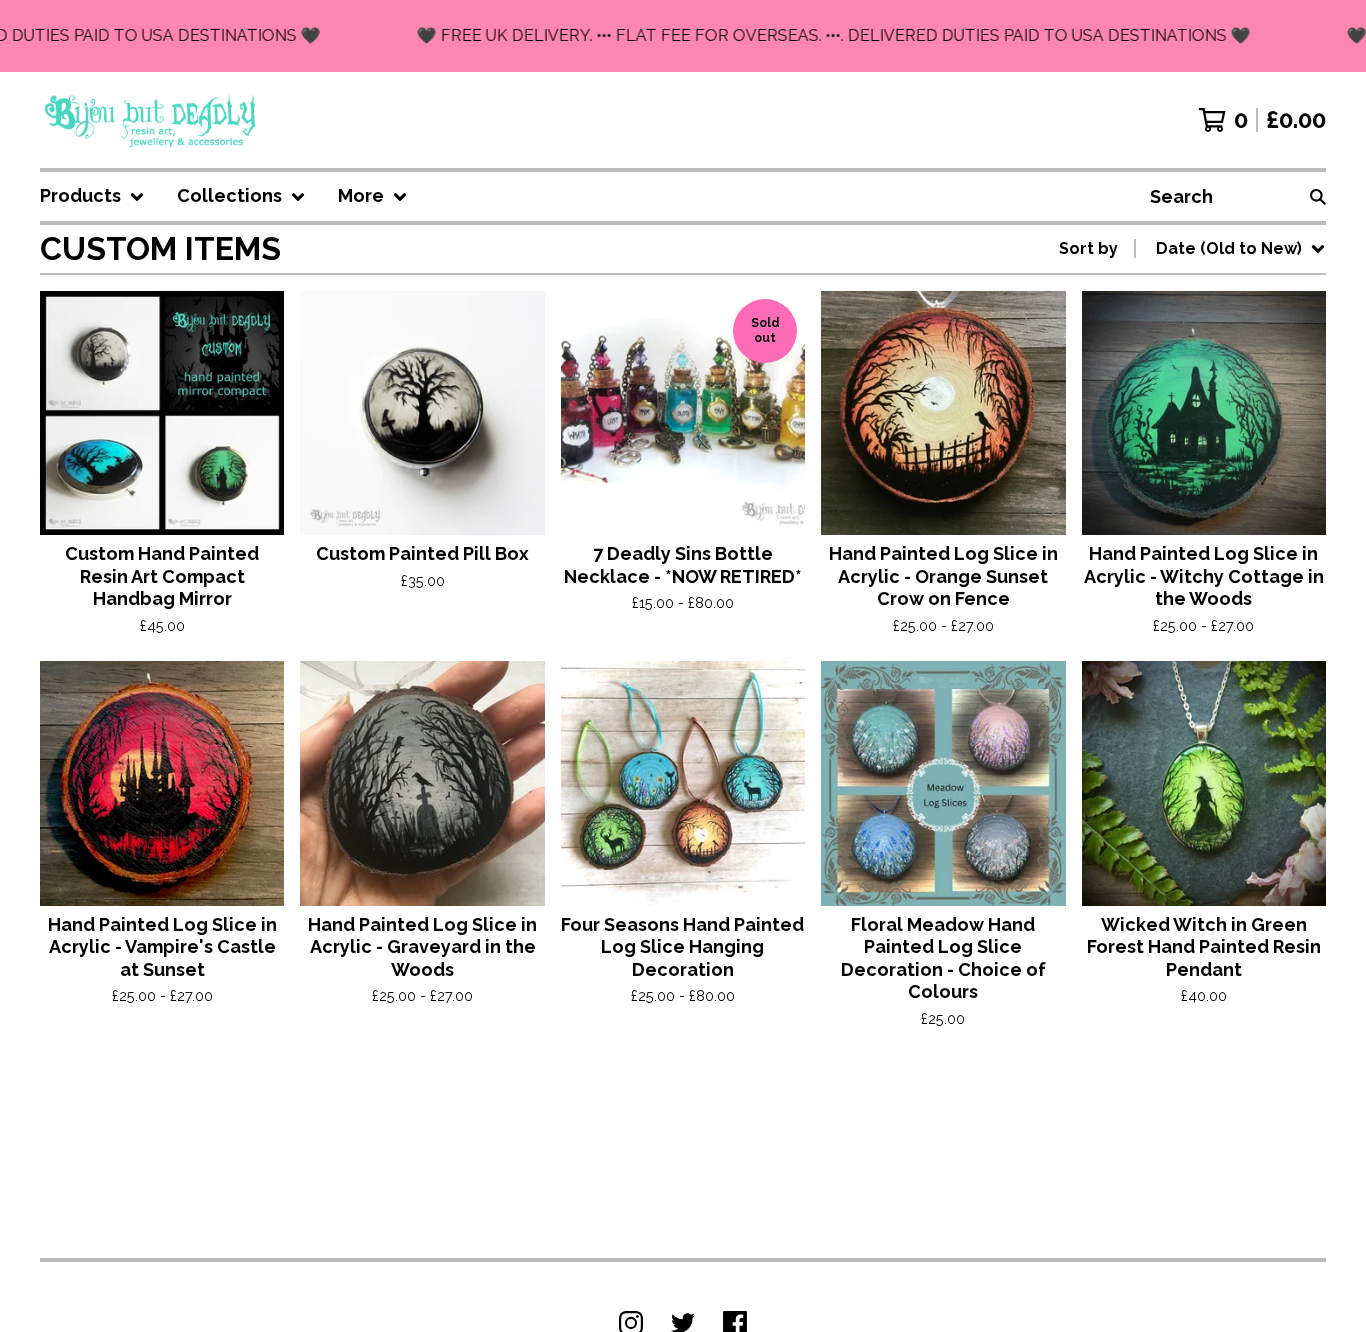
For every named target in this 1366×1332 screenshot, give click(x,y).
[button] (683, 36)
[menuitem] (92, 196)
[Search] (1318, 196)
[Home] (151, 120)
